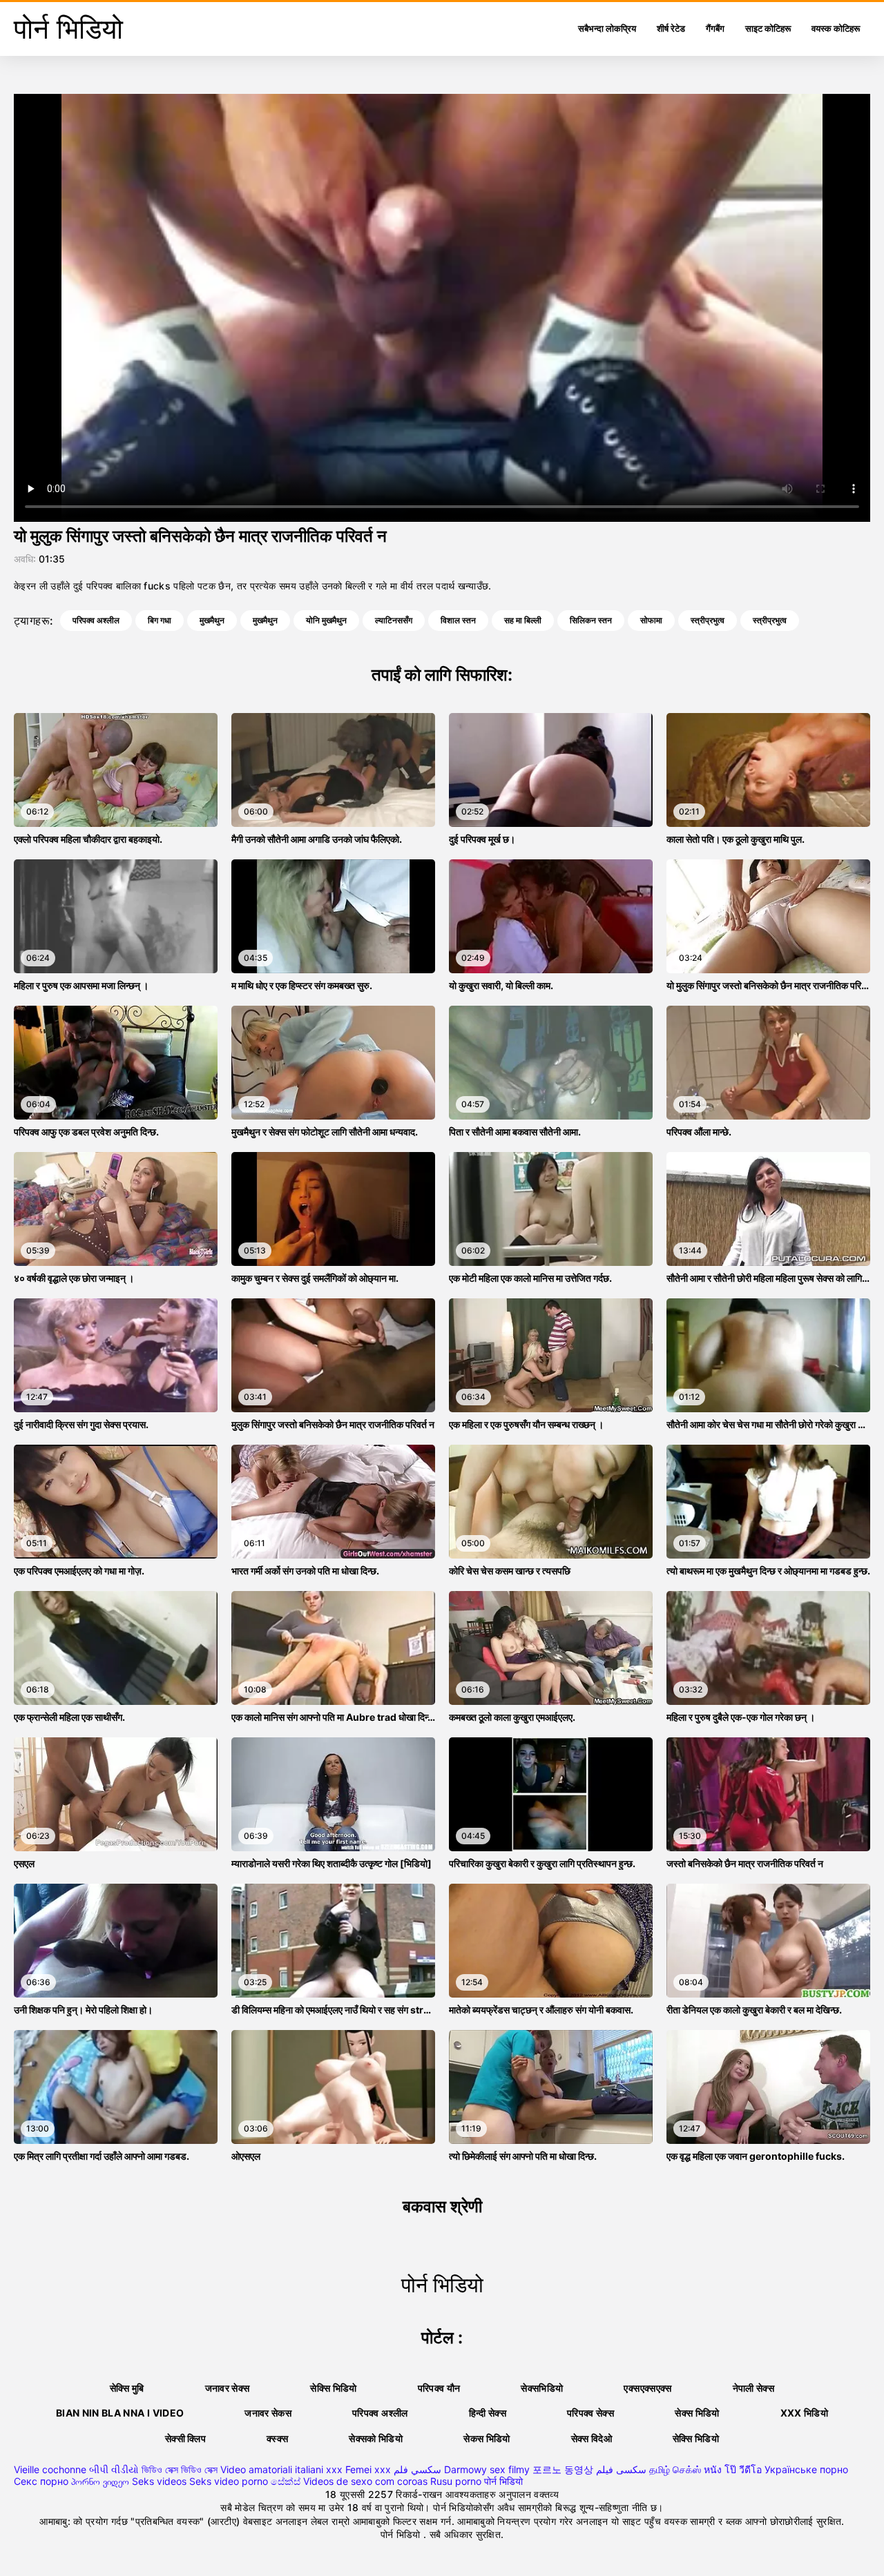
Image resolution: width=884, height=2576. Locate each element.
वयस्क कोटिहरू (836, 28)
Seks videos (159, 2481)
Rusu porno (456, 2481)
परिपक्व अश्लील (96, 620)
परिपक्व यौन (439, 2388)
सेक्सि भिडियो (696, 2438)
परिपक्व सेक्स (590, 2413)
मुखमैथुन (212, 620)
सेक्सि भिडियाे (333, 2388)
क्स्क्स (277, 2438)
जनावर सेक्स (228, 2388)
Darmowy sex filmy (487, 2469)
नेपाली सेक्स (753, 2388)
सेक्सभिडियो (542, 2388)
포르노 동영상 (563, 2469)
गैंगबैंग (715, 28)
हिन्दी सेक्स (488, 2413)
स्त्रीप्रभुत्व (708, 620)
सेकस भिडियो (487, 2438)
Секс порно (41, 2481)
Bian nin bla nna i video (120, 2413)
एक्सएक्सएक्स (647, 2388)
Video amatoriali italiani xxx (281, 2469)
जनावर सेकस (268, 2413)
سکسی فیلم (621, 2469)
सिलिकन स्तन (591, 620)
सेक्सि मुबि (127, 2388)
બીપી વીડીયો (114, 2469)
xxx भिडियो (804, 2413)
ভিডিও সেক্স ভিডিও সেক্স (180, 2469)
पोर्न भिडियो (503, 2481)
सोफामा (651, 620)
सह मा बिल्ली (523, 620)
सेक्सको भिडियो (376, 2438)
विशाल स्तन (458, 620)
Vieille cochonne (50, 2469)
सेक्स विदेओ (592, 2438)
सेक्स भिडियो (697, 2413)
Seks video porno (229, 2481)
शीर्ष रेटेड (671, 28)
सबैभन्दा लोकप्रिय (607, 28)
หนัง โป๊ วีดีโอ (733, 2469)
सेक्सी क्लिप (185, 2438)
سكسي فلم (417, 2469)
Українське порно (806, 2469)
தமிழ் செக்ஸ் (675, 2469)
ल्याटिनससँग (394, 620)
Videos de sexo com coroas (365, 2481)
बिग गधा (160, 620)
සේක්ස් (286, 2481)
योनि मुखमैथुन (326, 620)
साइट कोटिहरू (768, 28)
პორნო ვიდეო (100, 2481)
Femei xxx (368, 2469)
